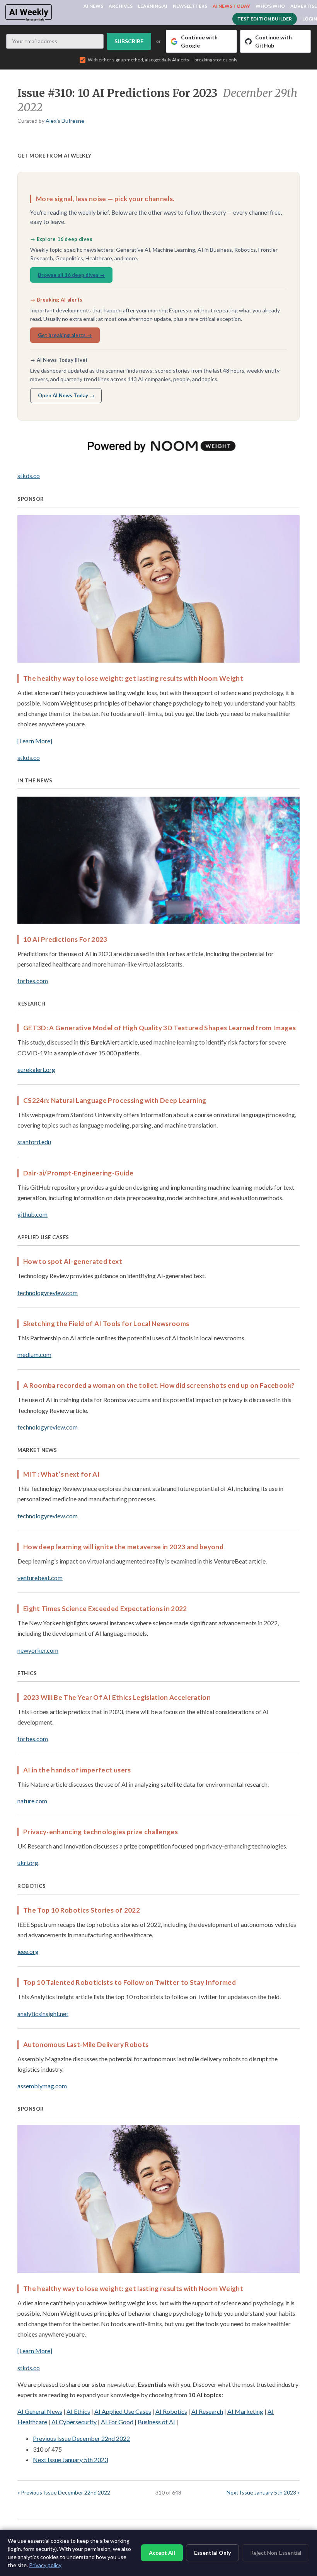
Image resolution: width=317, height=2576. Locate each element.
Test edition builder (265, 19)
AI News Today (231, 6)
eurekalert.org (36, 1069)
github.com (32, 1214)
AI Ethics (78, 2411)
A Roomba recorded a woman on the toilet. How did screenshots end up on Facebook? (159, 1385)
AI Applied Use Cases (123, 2411)
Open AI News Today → (66, 395)
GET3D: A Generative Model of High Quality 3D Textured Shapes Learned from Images (159, 1028)
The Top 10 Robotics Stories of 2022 (82, 1910)
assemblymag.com (42, 2086)
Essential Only (212, 2553)
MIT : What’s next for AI (61, 1474)
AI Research (207, 2411)
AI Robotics (171, 2411)
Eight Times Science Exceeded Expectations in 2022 (105, 1609)
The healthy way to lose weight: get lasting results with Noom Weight (133, 678)
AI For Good (117, 2422)
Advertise (304, 6)
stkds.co (29, 476)
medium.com (34, 1354)
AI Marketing (245, 2411)
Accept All (162, 2553)
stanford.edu (34, 1142)
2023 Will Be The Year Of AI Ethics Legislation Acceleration (117, 1697)
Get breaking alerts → (65, 335)
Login (310, 19)
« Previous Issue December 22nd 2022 (64, 2492)
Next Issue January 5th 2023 (70, 2460)
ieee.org (28, 1951)
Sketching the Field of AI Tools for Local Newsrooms (106, 1324)
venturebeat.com (40, 1578)
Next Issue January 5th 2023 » (263, 2492)
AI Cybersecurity (74, 2422)
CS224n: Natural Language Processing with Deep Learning (115, 1100)
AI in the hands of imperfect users (77, 1770)
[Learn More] (35, 741)
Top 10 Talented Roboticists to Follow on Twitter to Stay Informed (130, 1982)
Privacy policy (45, 2565)
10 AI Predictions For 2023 (65, 939)
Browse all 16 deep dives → (71, 275)
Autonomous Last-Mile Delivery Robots (86, 2044)
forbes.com (33, 981)
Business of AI (156, 2422)
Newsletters (190, 6)
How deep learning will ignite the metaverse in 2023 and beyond (123, 1547)
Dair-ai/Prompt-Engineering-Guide (78, 1173)
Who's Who (270, 6)
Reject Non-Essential (276, 2553)
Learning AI (153, 6)
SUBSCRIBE (129, 41)
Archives (121, 6)
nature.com (32, 1801)
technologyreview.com (48, 1293)
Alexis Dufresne (65, 121)
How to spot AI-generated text (73, 1261)
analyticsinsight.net (43, 2014)
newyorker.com (38, 1650)
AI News (93, 6)
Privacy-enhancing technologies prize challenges (101, 1832)
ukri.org (28, 1863)
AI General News (40, 2411)
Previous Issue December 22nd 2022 (81, 2438)
